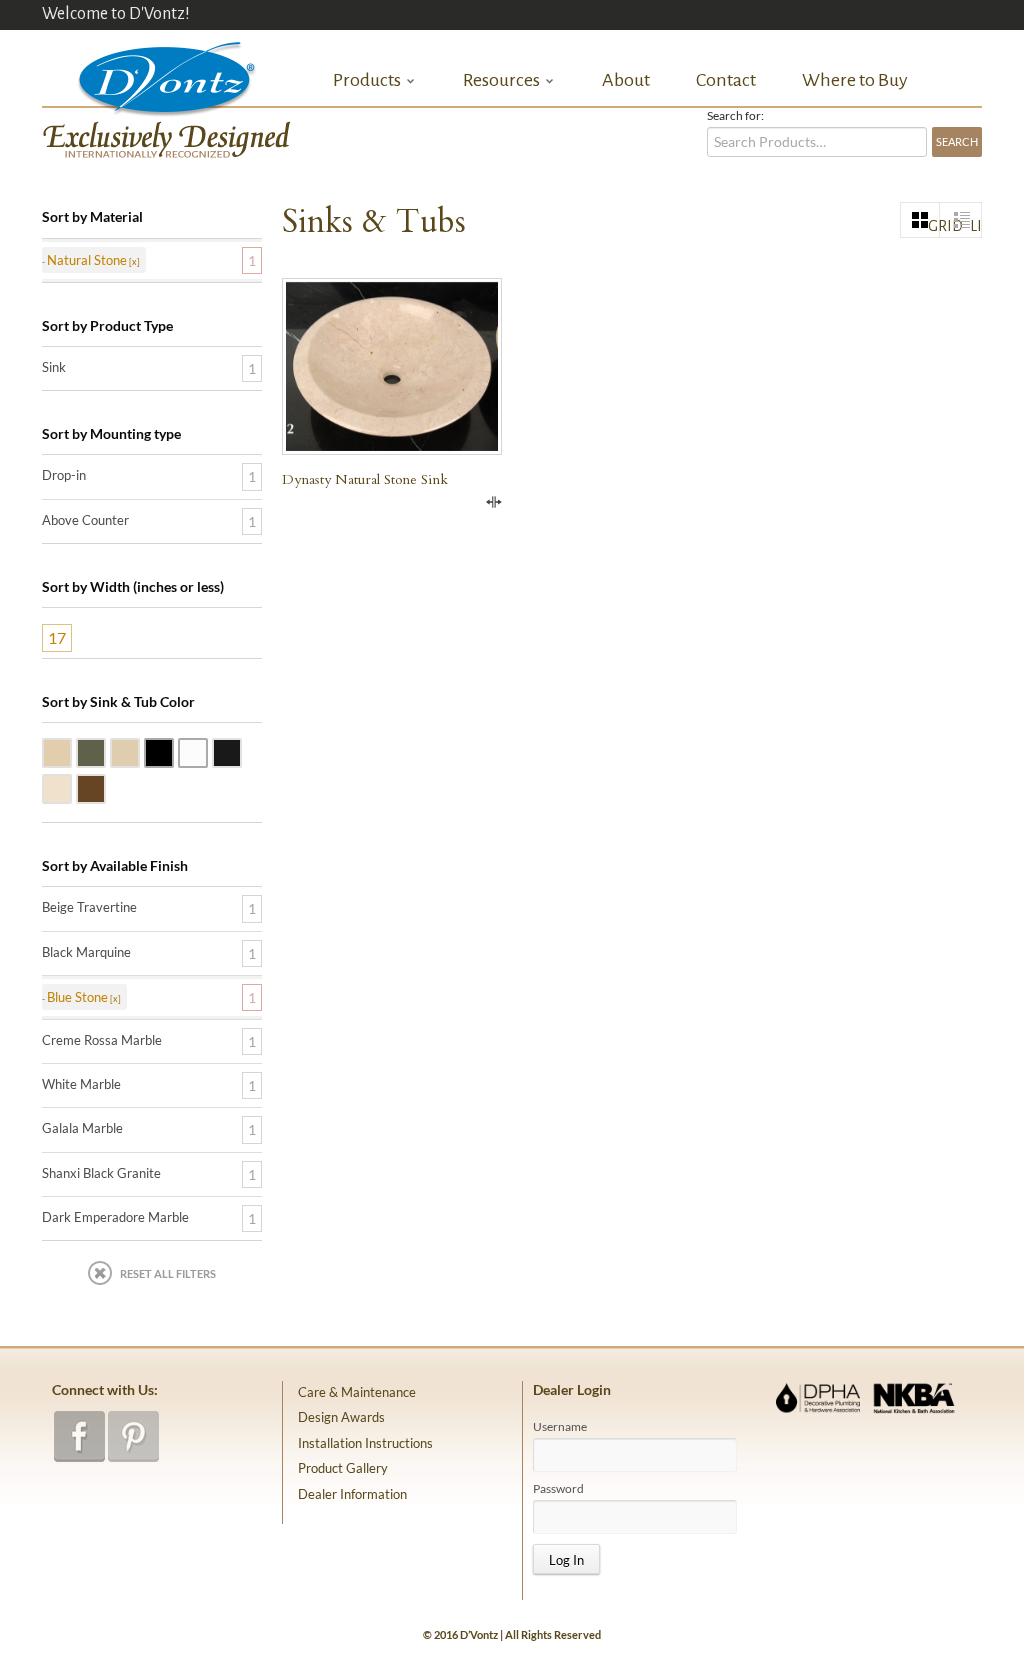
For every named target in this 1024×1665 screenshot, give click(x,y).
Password (558, 1489)
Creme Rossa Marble (71, 787)
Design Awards (341, 1417)
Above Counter (85, 520)
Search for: (735, 116)
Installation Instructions (365, 1443)
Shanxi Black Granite (173, 751)
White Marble (207, 751)
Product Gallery (343, 1468)
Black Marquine (86, 952)
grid (934, 226)
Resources (501, 80)
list (975, 226)
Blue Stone (105, 751)
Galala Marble (139, 751)
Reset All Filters (168, 1273)
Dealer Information (352, 1494)
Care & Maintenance (357, 1392)
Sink (54, 367)
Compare (494, 502)
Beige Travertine (71, 751)
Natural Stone (87, 260)
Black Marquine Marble (241, 751)
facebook (79, 1436)
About (626, 80)
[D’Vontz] (150, 74)
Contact (726, 80)
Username (560, 1427)
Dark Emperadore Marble (105, 787)
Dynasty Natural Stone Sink (365, 479)
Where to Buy (855, 80)
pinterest (133, 1436)
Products (367, 80)
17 (57, 637)
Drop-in (64, 475)
